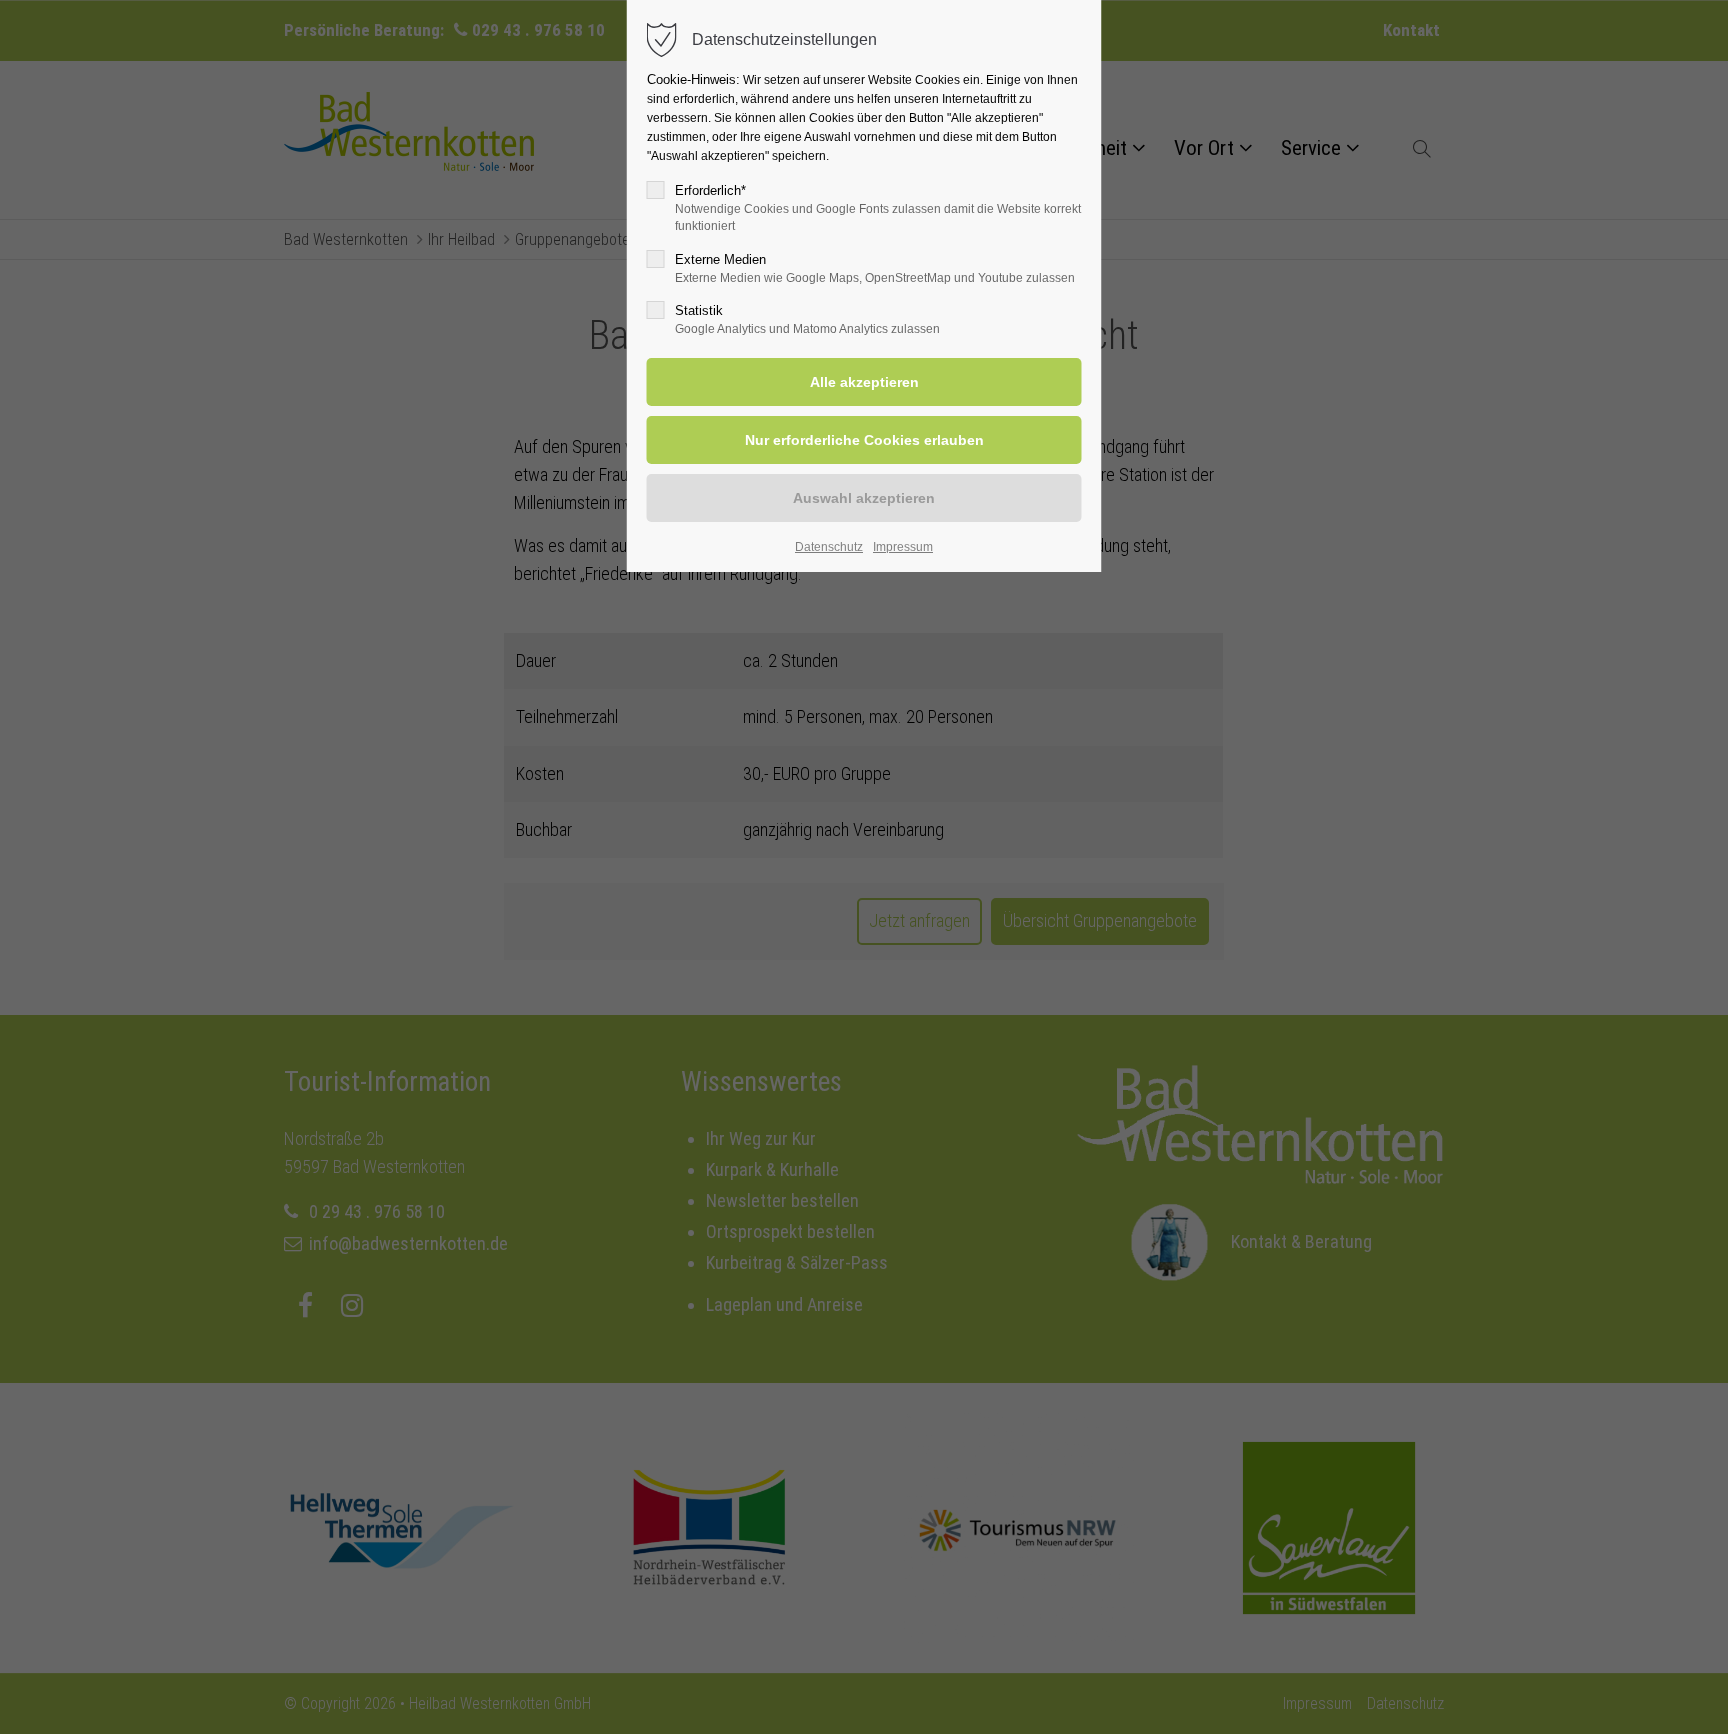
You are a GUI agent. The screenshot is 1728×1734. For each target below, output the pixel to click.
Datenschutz (829, 547)
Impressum (903, 547)
